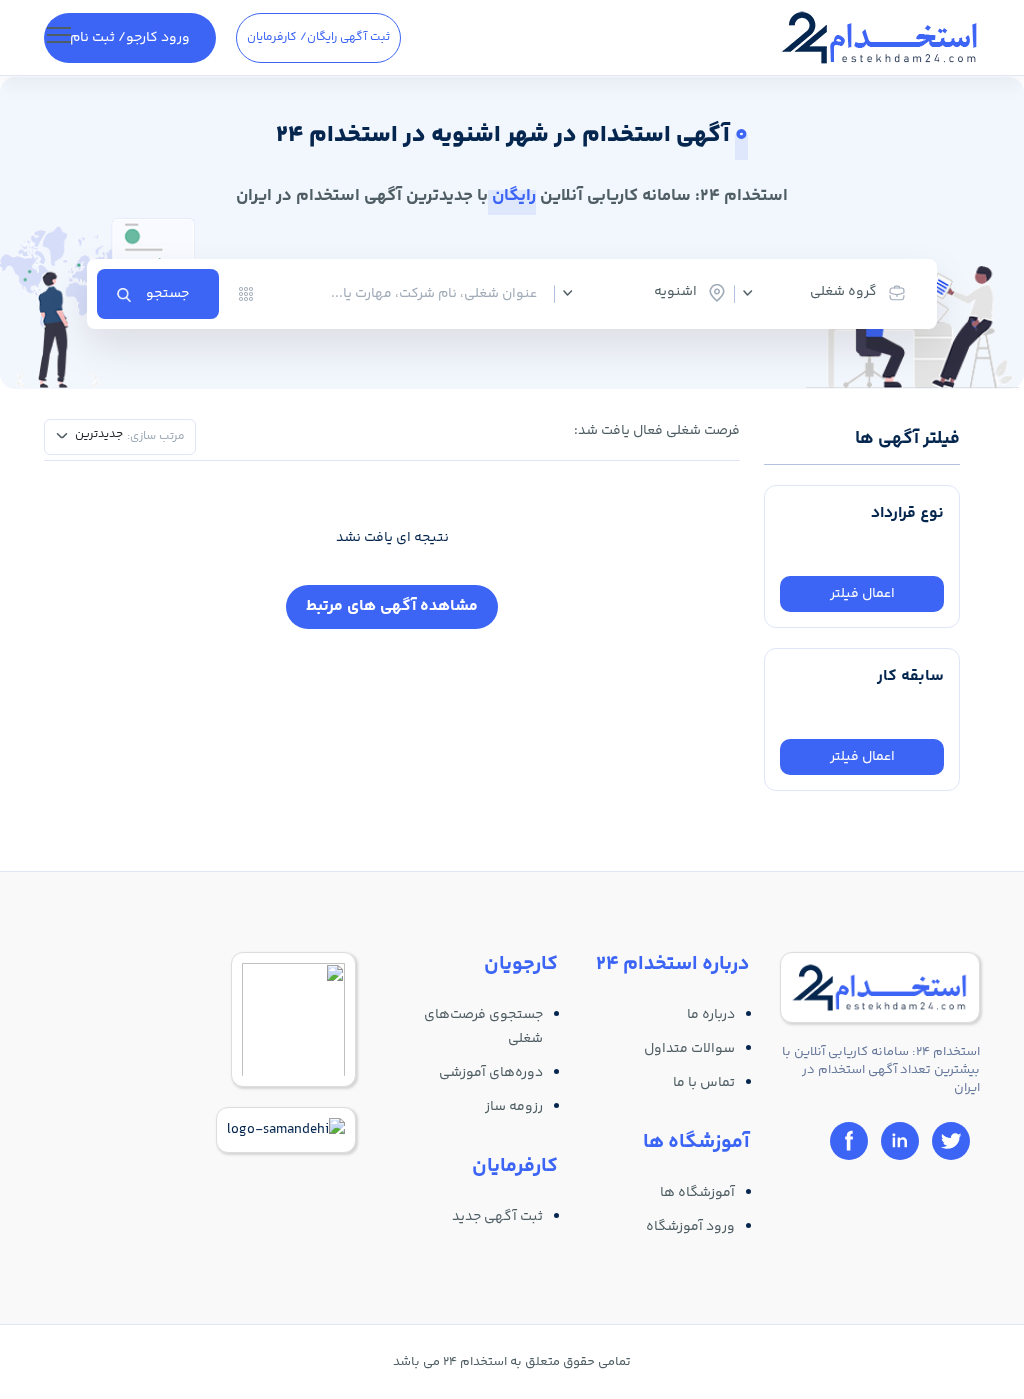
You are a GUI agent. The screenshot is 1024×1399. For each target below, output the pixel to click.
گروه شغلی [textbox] (843, 292)
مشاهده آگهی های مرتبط (392, 606)
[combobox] (832, 293)
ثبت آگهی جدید (497, 1217)
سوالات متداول (689, 1049)
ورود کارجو (130, 38)
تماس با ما (704, 1083)
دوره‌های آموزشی (491, 1073)
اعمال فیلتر (862, 594)
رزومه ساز (514, 1107)
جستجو (167, 294)
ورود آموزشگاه (690, 1227)
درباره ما (711, 1015)
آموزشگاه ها (697, 1193)
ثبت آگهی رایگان (318, 37)
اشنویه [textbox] (675, 292)
